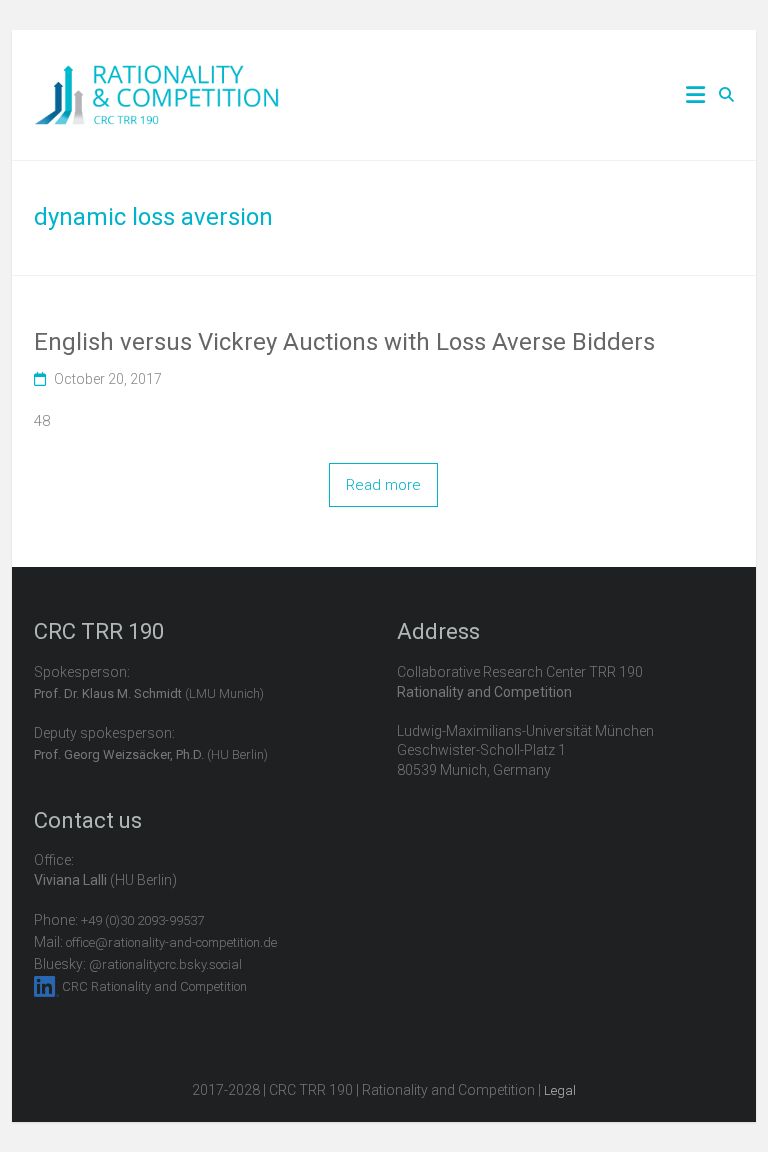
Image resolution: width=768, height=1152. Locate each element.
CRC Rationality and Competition (154, 986)
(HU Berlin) (151, 754)
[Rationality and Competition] (156, 76)
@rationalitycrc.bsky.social (165, 964)
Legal (560, 1090)
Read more (383, 485)
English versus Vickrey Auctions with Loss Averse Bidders (344, 342)
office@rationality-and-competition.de (171, 942)
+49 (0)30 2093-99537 (142, 920)
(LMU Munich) (149, 693)
